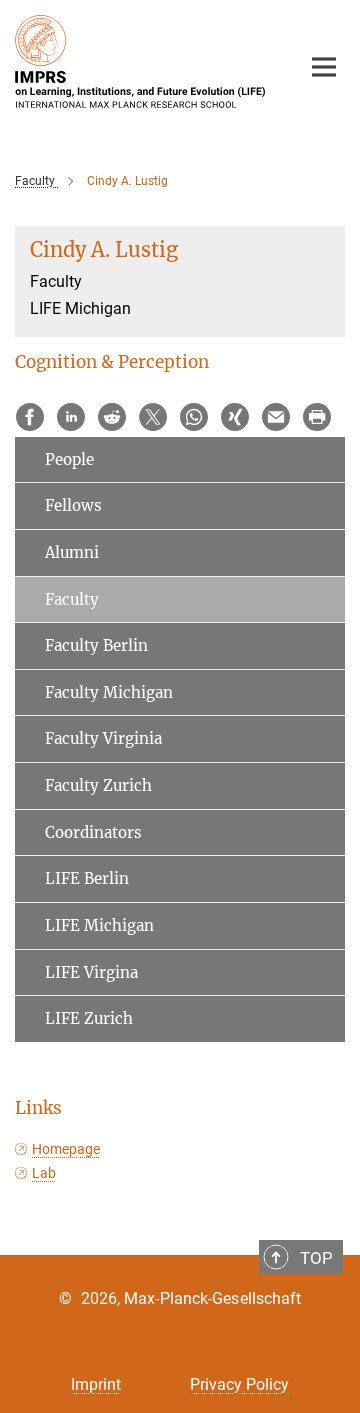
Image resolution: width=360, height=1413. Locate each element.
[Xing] (235, 417)
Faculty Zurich (98, 785)
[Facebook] (30, 417)
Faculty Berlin (96, 645)
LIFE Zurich (89, 1018)
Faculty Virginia (103, 738)
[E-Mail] (276, 417)
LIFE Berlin (87, 878)
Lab (44, 1173)
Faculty (72, 599)
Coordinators (93, 832)
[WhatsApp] (194, 417)
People (69, 459)
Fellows (73, 505)
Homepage (66, 1149)
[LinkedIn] (71, 417)
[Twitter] (153, 417)
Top (316, 1258)
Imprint (96, 1384)
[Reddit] (112, 417)
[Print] (317, 417)
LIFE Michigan (99, 925)
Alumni (72, 552)
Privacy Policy (239, 1384)
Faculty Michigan (109, 692)
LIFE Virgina (91, 972)
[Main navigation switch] (324, 67)
